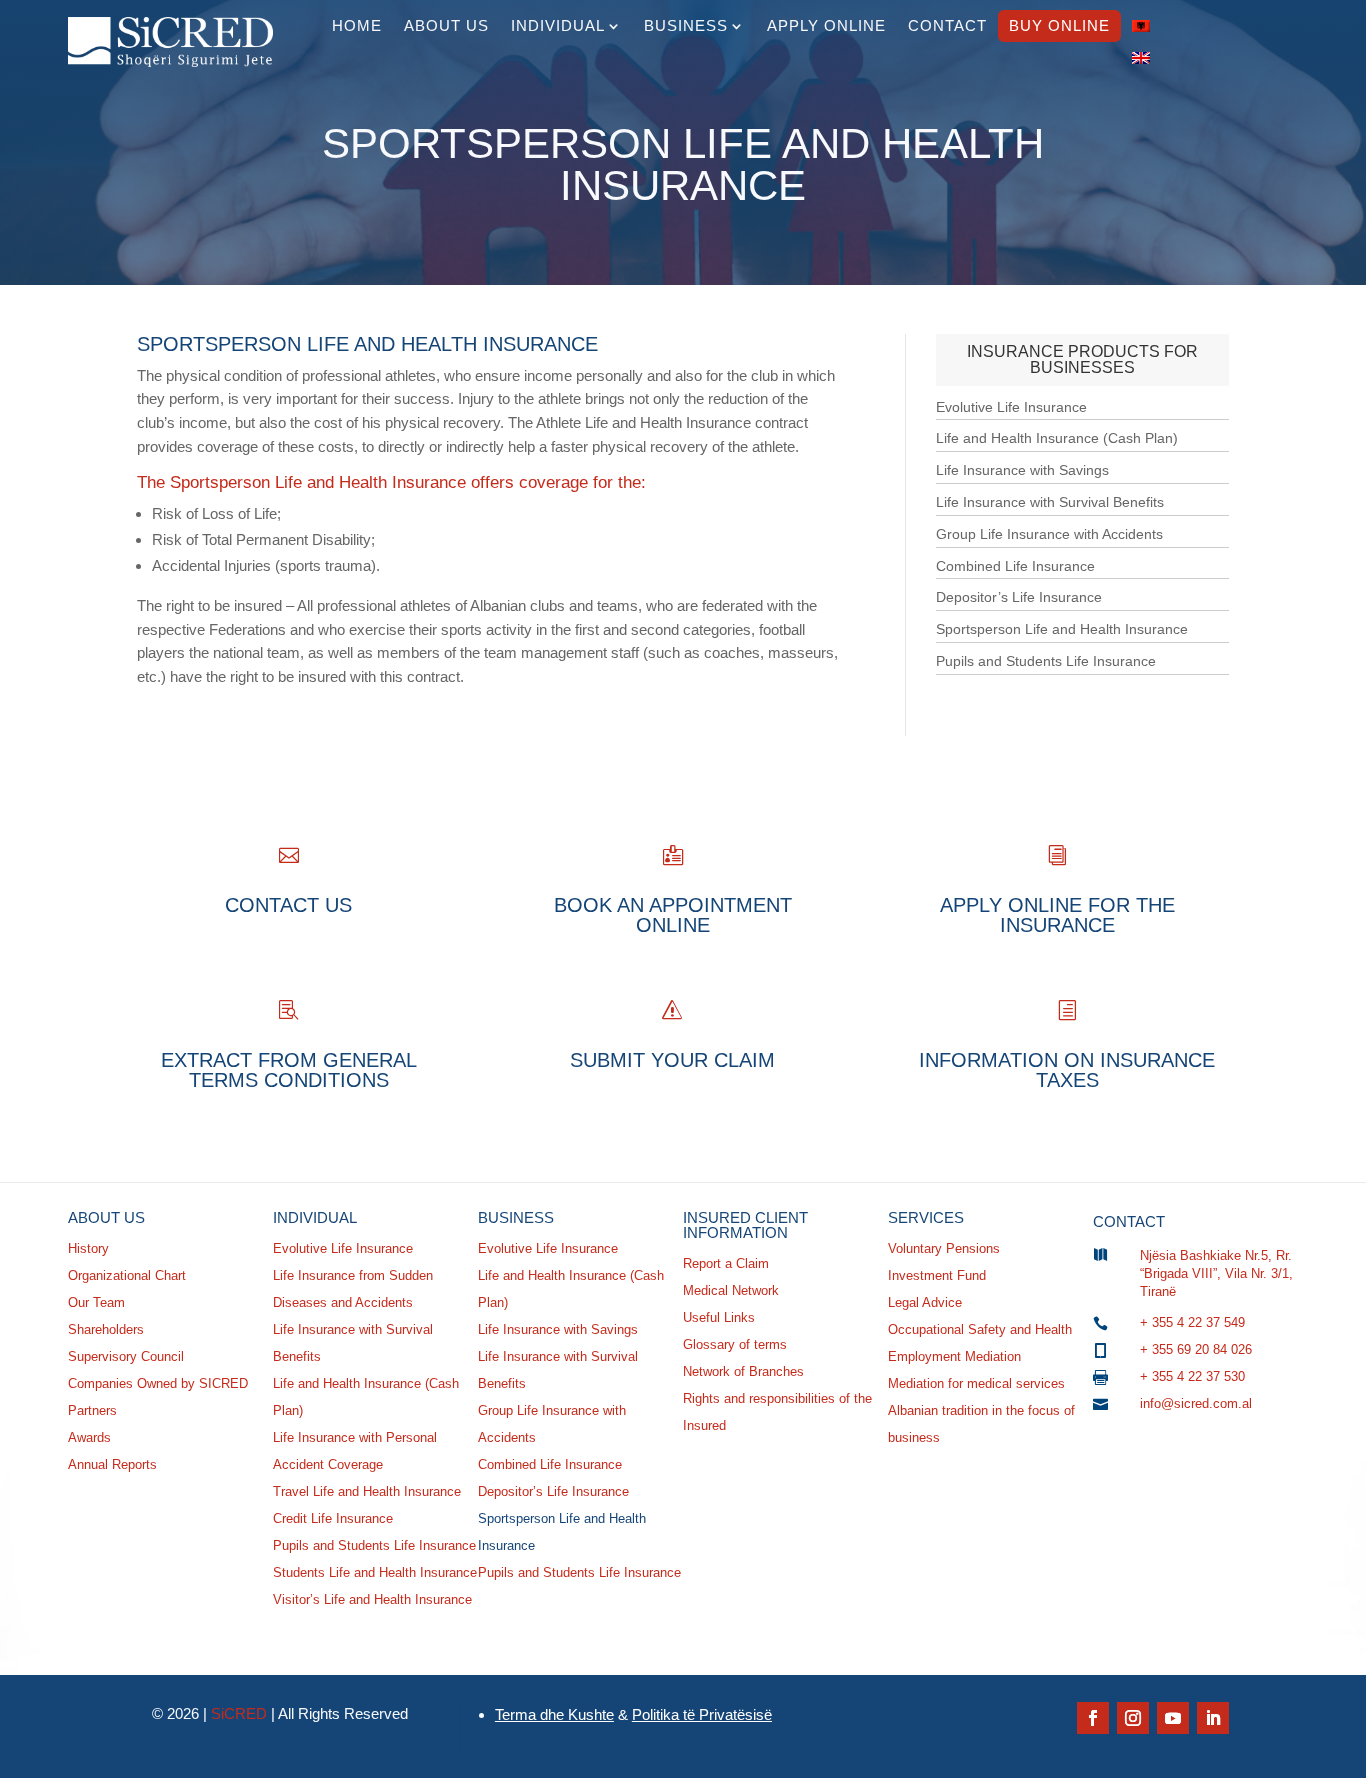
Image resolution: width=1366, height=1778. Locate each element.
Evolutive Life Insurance (1011, 407)
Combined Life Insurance (1015, 566)
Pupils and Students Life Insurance (1046, 661)
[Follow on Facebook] (1093, 1718)
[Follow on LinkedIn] (1213, 1718)
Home (357, 25)
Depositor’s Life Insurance (1019, 597)
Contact (947, 25)
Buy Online (1059, 25)
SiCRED (239, 1713)
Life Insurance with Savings (1022, 470)
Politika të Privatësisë (702, 1714)
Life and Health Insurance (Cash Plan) (1057, 438)
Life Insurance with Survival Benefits (1050, 502)
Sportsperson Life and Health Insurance (1062, 629)
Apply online (826, 25)
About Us (446, 25)
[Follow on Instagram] (1133, 1718)
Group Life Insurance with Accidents (1049, 534)
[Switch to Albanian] (1141, 26)
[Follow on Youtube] (1173, 1718)
